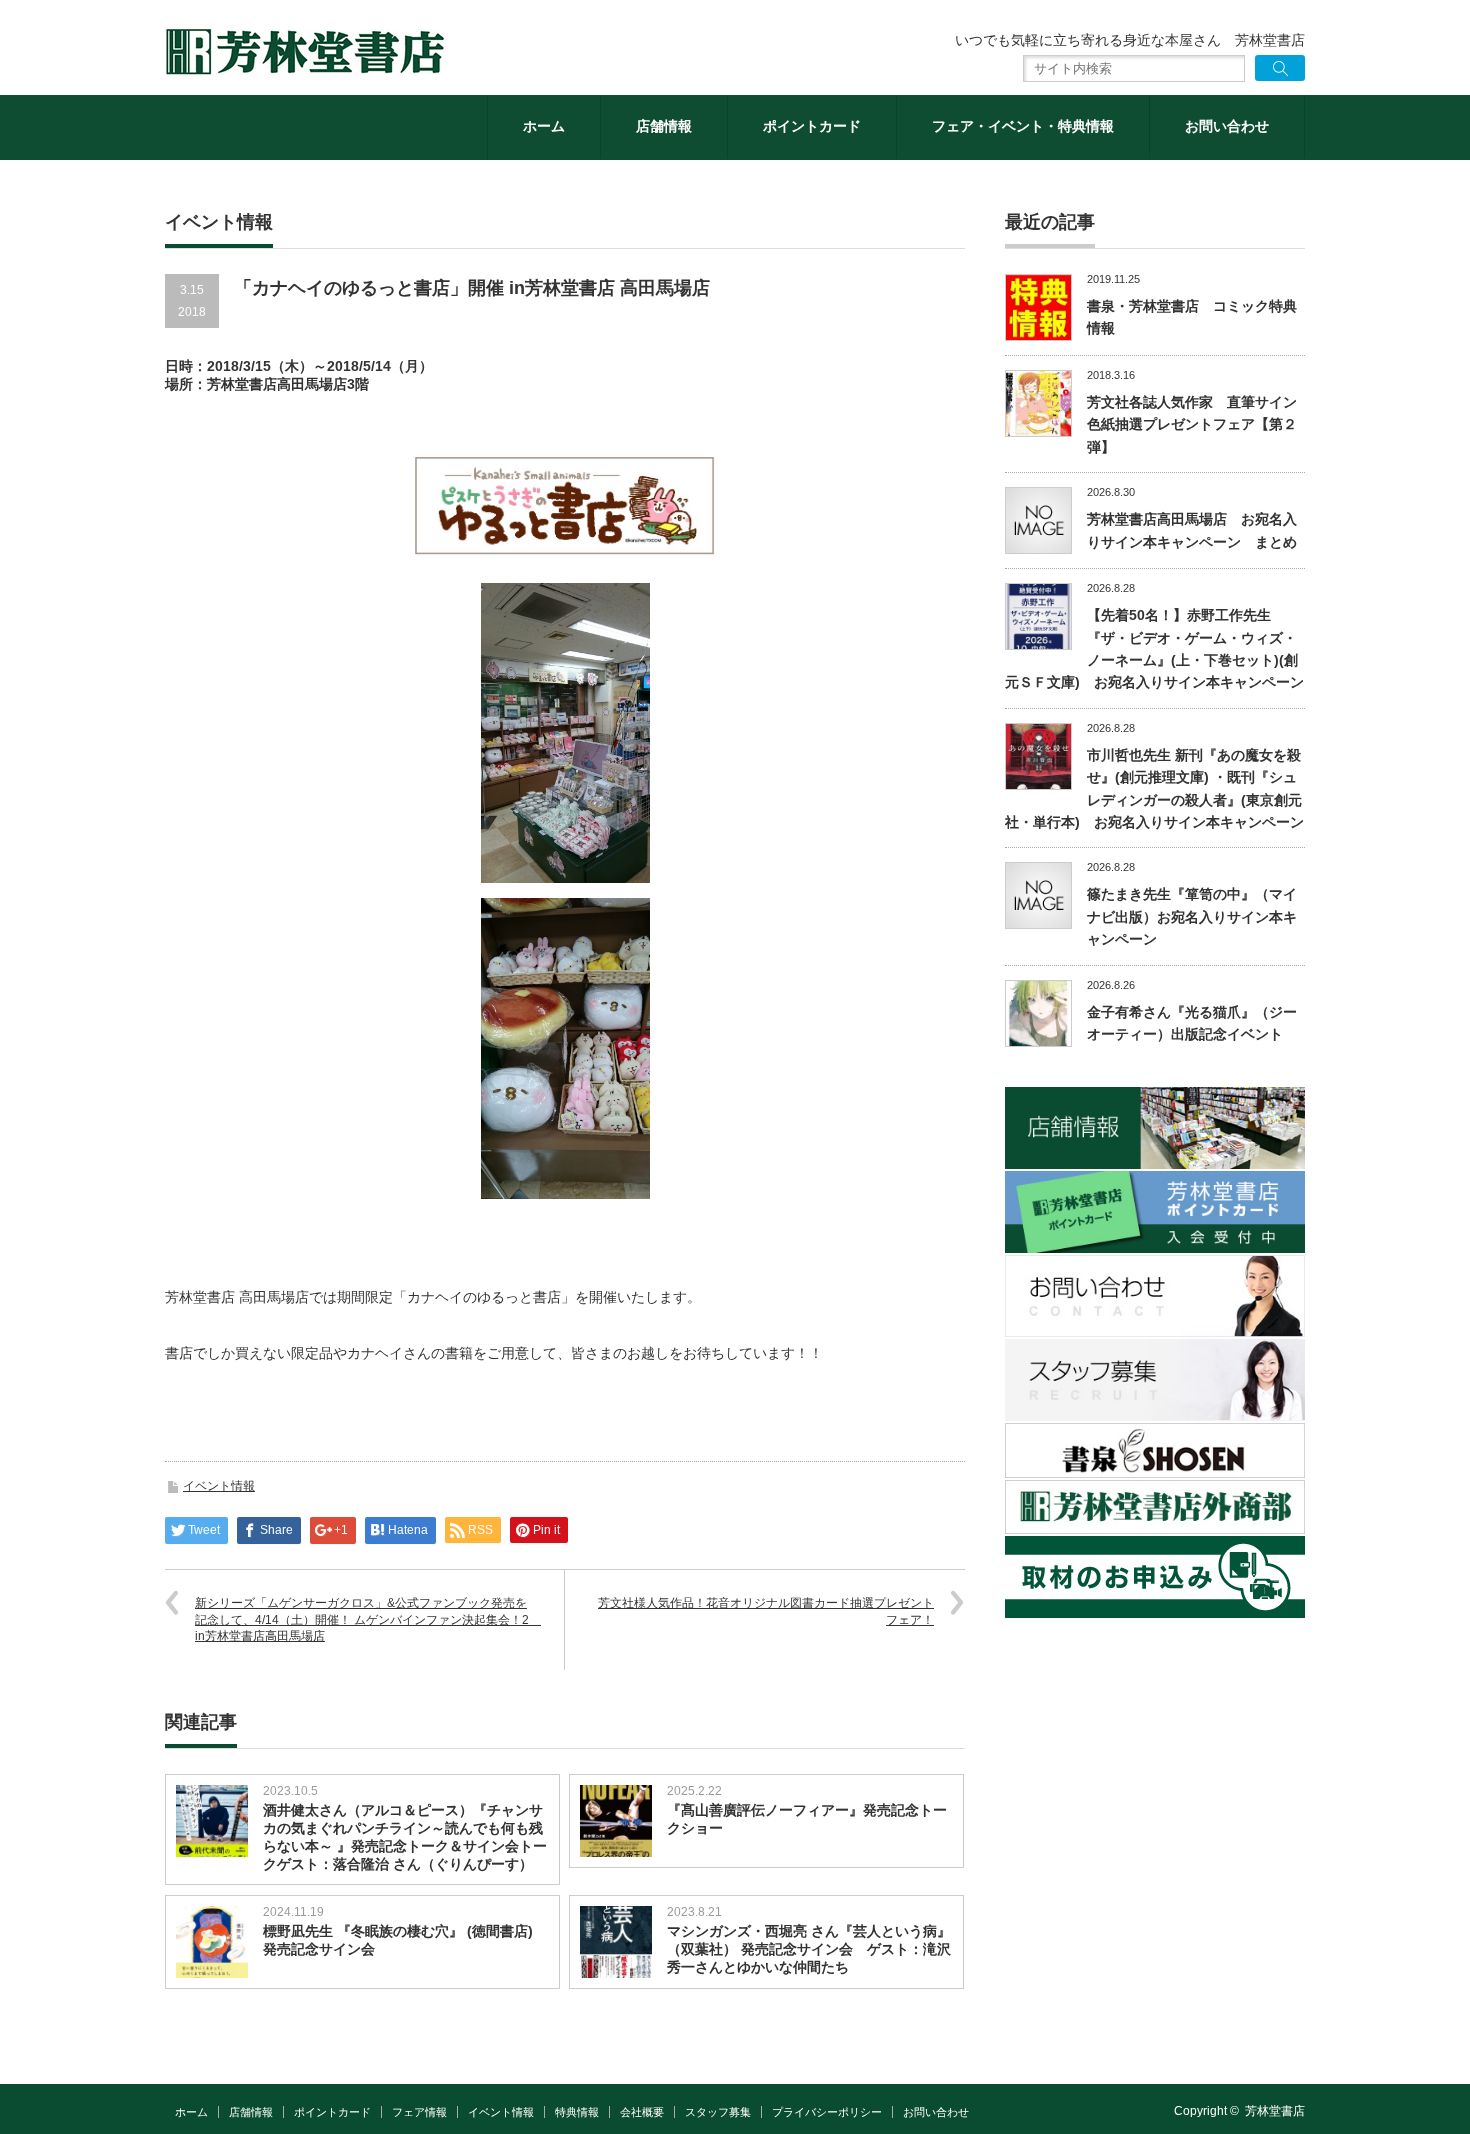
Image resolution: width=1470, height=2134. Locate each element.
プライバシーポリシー (827, 2112)
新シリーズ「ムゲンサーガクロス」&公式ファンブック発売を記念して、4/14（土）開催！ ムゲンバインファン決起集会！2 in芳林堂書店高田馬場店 (368, 1620)
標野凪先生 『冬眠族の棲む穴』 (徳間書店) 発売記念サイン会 (398, 1940)
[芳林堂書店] (305, 52)
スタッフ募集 (718, 2112)
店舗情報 (664, 126)
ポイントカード (812, 126)
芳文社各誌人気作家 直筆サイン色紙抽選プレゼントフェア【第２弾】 (1192, 424)
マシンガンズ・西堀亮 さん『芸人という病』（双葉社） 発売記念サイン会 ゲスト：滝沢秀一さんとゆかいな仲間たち (809, 1949)
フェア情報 (419, 2112)
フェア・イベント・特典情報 (1023, 126)
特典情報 (577, 2112)
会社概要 (642, 2112)
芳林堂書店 (1275, 2111)
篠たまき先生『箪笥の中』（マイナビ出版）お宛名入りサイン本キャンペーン (1192, 916)
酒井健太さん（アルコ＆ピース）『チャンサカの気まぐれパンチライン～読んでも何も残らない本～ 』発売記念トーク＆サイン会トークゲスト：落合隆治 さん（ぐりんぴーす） (405, 1837)
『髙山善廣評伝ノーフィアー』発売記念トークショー (807, 1819)
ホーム (544, 126)
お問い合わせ (1227, 126)
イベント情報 (219, 1486)
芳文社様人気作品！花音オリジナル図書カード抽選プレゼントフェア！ (766, 1611)
